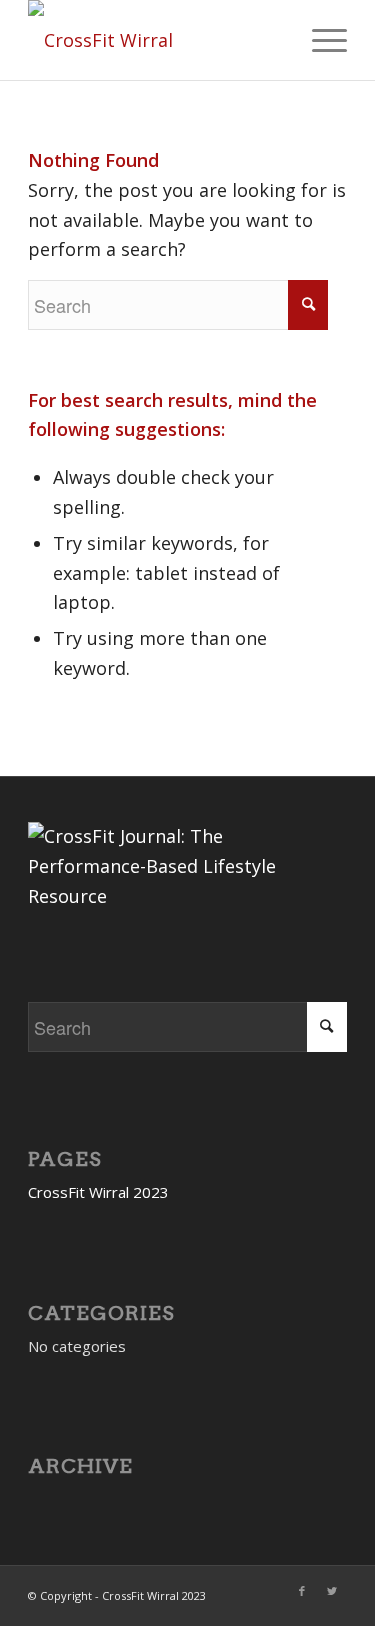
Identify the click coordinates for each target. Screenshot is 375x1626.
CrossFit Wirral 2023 (98, 1192)
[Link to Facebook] (302, 1591)
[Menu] (319, 40)
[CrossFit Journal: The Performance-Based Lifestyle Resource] (178, 896)
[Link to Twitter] (332, 1591)
